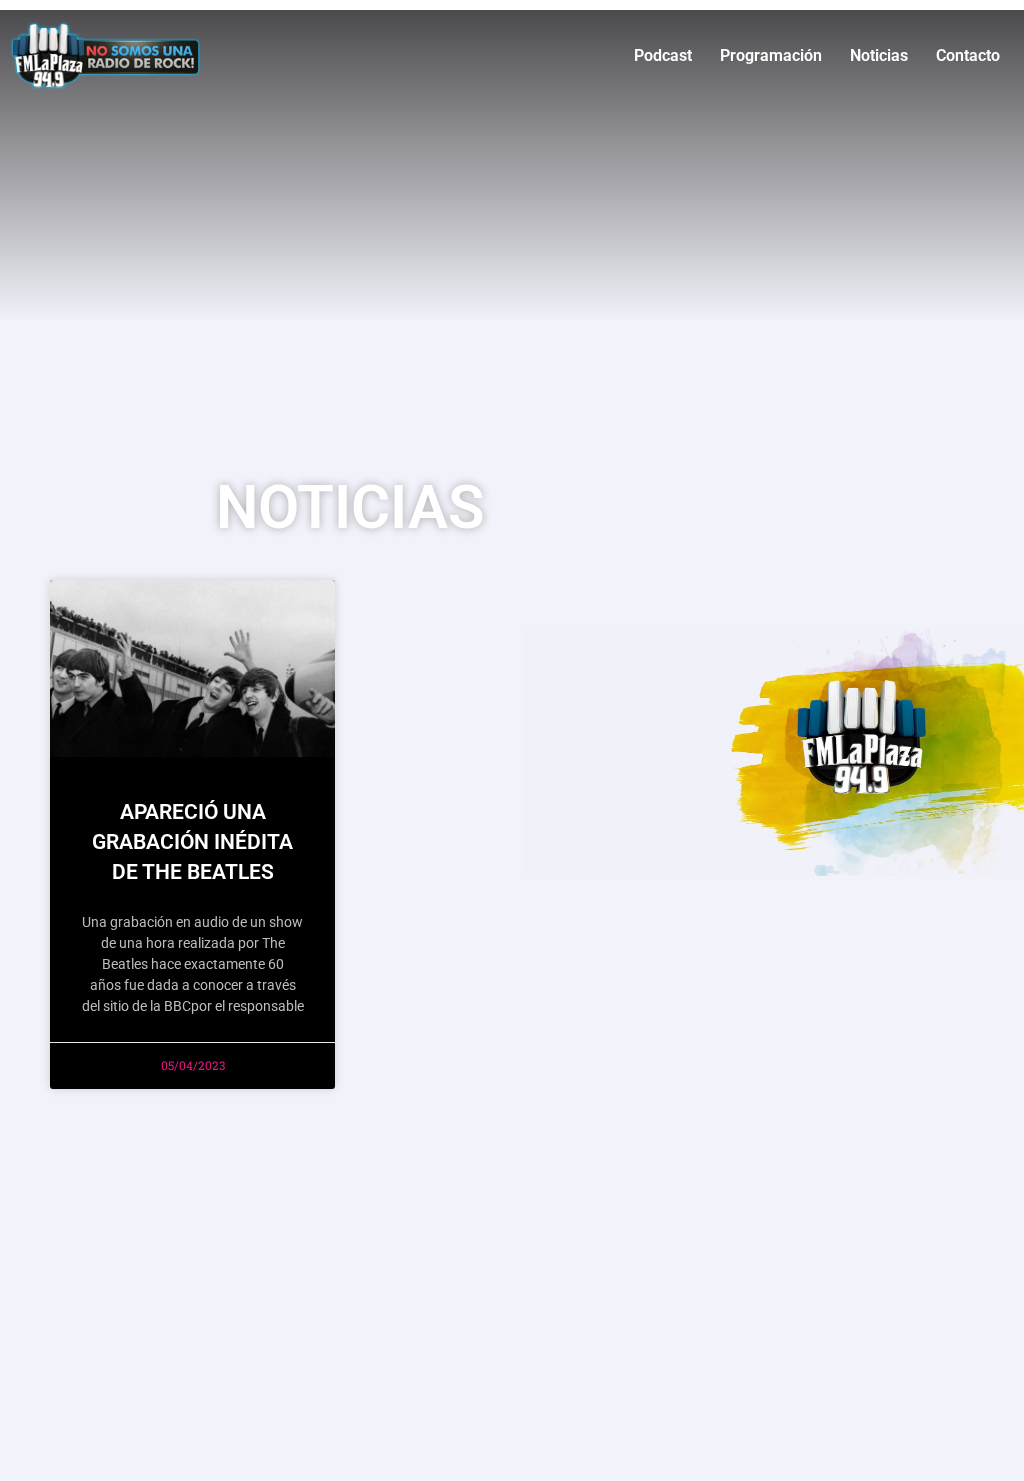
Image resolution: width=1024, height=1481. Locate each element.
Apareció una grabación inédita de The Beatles (192, 842)
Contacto (968, 55)
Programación (771, 55)
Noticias (879, 55)
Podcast (663, 55)
